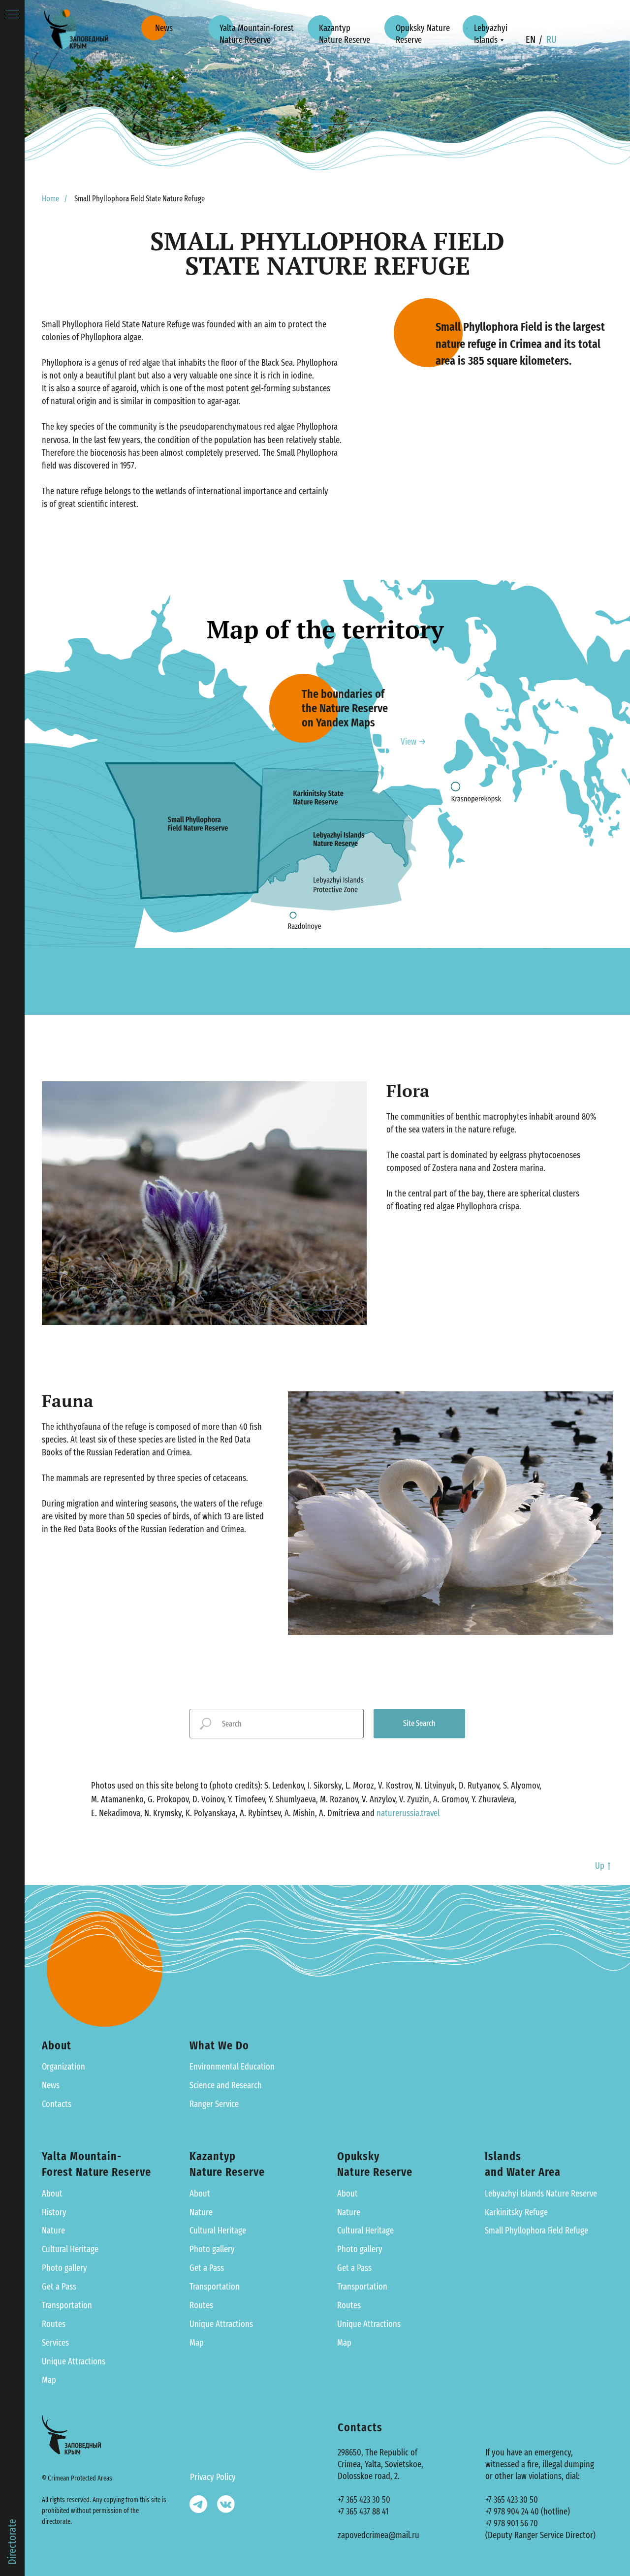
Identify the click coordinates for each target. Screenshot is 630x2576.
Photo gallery (64, 2268)
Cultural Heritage (70, 2249)
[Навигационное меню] (12, 15)
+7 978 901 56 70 (512, 2523)
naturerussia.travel (408, 1813)
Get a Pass (59, 2287)
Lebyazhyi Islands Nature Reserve (541, 2194)
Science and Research (226, 2085)
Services (55, 2343)
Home (50, 199)
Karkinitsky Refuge (516, 2212)
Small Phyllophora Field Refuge (536, 2230)
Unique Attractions (74, 2361)
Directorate (12, 2542)
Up (600, 1866)
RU (551, 39)
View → (413, 742)
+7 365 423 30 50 (364, 2500)
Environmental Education (232, 2067)
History (54, 2212)
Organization (63, 2067)
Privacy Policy (213, 2477)
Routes (54, 2324)
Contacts (57, 2104)
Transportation (67, 2305)
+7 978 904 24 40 (512, 2512)
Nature (53, 2230)
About (52, 2194)
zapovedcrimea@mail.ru (378, 2535)
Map (49, 2380)
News (51, 2085)
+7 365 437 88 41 (363, 2512)
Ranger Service (214, 2104)
